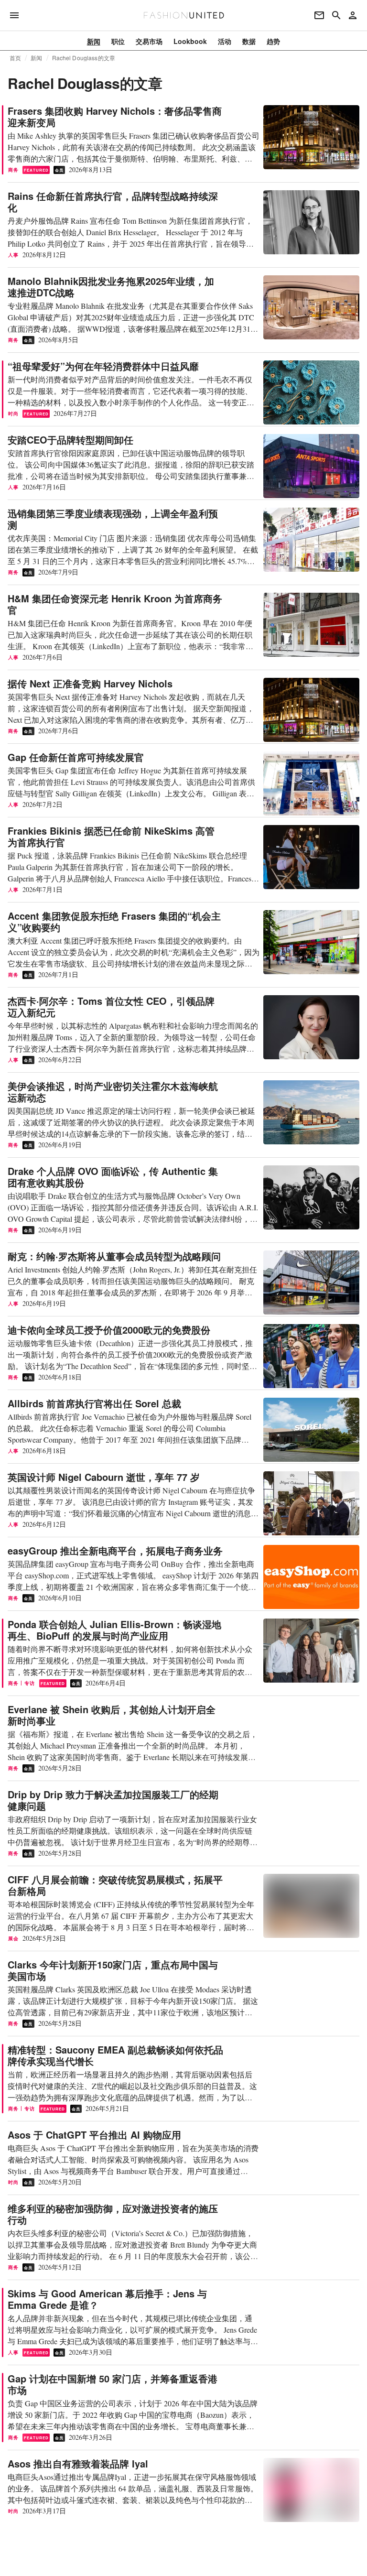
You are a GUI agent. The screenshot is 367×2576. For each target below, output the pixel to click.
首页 (15, 58)
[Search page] (336, 15)
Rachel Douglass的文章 (84, 58)
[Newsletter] (319, 15)
